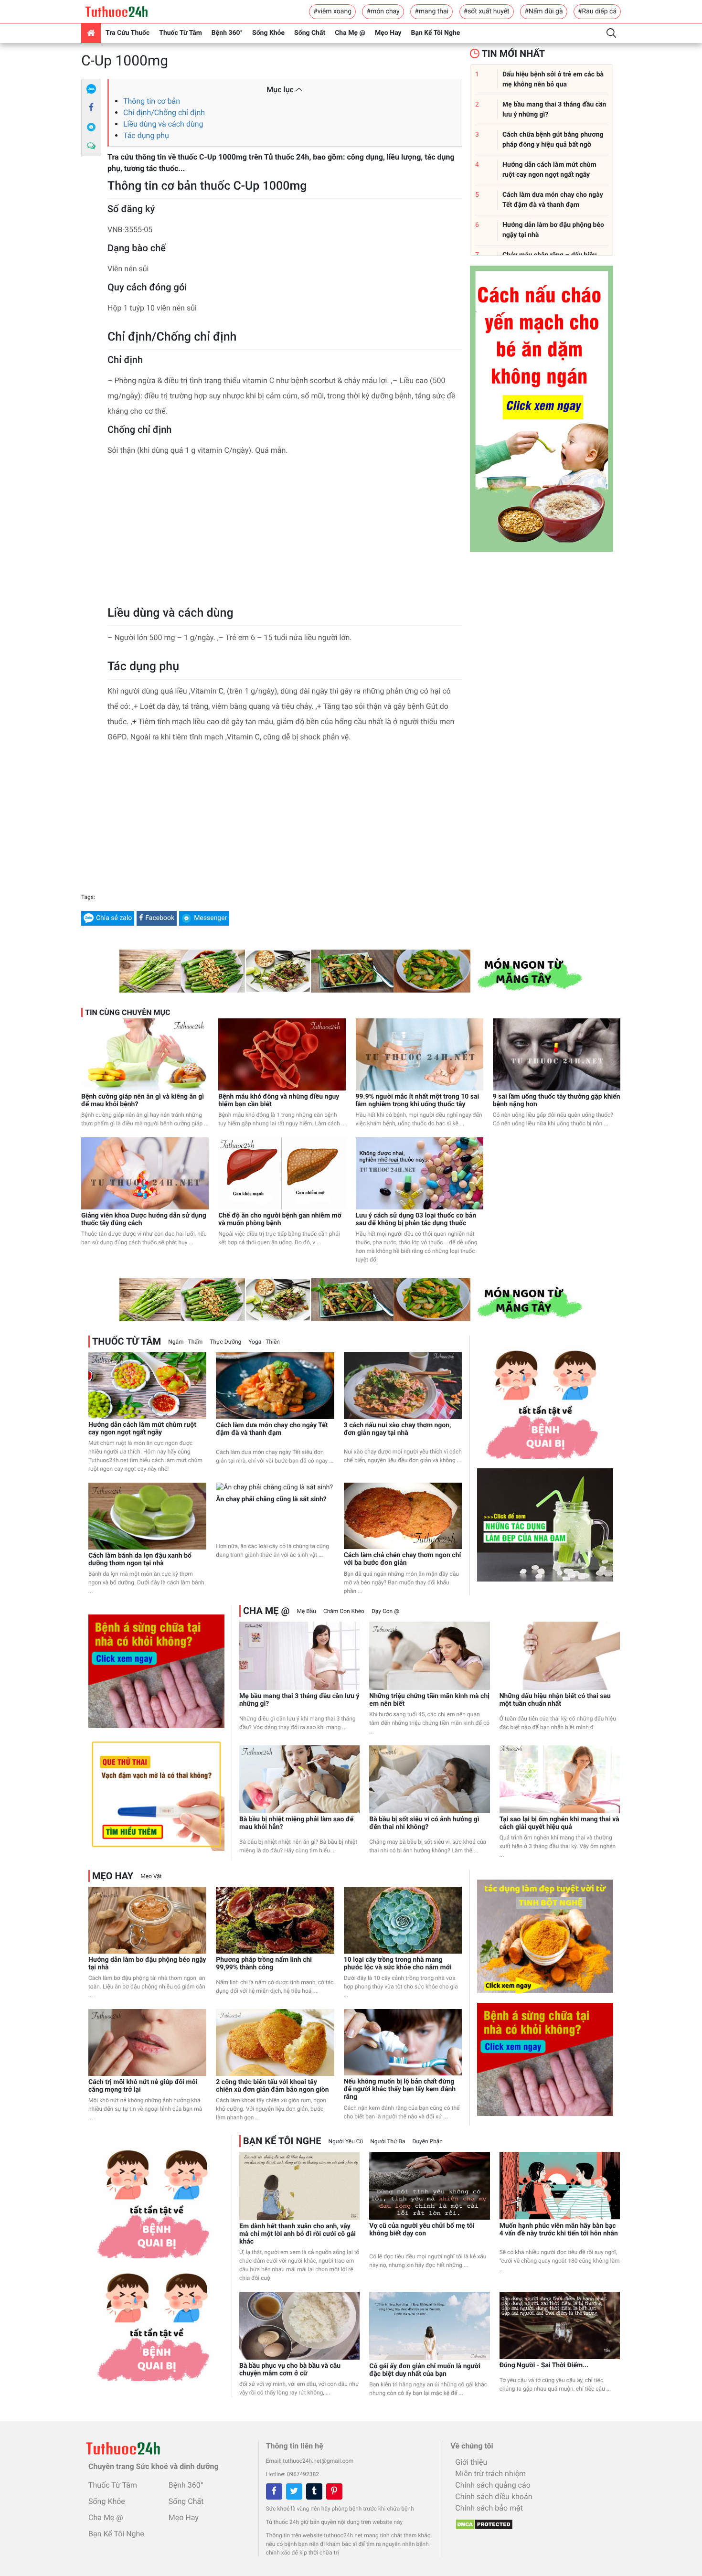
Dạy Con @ (385, 1611)
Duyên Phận (428, 2141)
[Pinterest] (334, 2491)
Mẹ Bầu (306, 1611)
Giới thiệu (471, 2462)
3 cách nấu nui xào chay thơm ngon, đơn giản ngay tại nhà (398, 1429)
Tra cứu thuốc (128, 33)
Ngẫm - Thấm (185, 1342)
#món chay (383, 11)
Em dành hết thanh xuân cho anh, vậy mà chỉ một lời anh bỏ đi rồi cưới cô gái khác (298, 2234)
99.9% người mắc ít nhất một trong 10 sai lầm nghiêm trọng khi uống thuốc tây (418, 1101)
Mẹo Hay (388, 33)
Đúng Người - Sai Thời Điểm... (544, 2365)
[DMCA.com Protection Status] (482, 2522)
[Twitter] (294, 2491)
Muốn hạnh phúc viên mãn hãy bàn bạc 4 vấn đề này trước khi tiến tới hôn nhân (559, 2230)
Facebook (160, 918)
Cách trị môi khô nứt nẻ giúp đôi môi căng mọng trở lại (143, 2086)
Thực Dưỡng (225, 1342)
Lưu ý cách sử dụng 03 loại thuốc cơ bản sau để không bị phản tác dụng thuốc (416, 1219)
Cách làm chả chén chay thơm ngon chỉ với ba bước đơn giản (403, 1559)
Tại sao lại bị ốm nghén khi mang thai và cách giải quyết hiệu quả (559, 1823)
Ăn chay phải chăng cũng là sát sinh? (271, 1499)
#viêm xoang (332, 11)
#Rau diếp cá (597, 11)
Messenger (210, 918)
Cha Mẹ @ (350, 33)
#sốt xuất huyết (487, 11)
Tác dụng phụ (146, 135)
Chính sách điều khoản (494, 2496)
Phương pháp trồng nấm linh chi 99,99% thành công (264, 1964)
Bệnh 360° (227, 33)
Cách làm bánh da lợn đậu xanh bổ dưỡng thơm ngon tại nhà (140, 1560)
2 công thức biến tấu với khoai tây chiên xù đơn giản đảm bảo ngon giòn (272, 2086)
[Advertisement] (285, 534)
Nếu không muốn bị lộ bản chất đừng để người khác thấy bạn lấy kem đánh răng (400, 2089)
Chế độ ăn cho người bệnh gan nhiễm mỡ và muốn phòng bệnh (280, 1219)
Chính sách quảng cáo (493, 2485)
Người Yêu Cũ (346, 2141)
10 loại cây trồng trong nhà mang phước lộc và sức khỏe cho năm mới (398, 1964)
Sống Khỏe (268, 33)
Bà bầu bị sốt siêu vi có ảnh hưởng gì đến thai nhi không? (424, 1823)
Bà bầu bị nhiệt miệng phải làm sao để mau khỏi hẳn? (296, 1823)
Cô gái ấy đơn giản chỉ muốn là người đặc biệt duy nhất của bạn (425, 2370)
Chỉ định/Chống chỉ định (164, 112)
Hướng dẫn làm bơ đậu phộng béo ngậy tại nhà (147, 1964)
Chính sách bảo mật (489, 2508)
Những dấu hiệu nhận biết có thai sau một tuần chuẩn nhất (555, 1700)
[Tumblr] (314, 2491)
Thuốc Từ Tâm (181, 33)
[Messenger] (91, 127)
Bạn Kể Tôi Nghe (436, 33)
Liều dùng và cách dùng (163, 124)
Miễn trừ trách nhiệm (490, 2474)
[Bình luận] (91, 146)
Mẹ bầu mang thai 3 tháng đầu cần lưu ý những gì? (299, 1700)
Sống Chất (310, 33)
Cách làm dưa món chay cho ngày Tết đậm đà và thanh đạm (272, 1429)
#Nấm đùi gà (543, 11)
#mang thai (431, 11)
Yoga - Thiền (264, 1342)
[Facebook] (91, 108)
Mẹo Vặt (151, 1876)
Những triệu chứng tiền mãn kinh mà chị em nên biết (429, 1700)
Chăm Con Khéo (344, 1611)
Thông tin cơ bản (152, 101)
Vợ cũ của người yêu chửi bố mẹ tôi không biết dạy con (422, 2230)
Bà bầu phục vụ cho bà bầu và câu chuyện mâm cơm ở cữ (290, 2370)
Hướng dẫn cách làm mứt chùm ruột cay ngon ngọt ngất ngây (142, 1429)
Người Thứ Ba (388, 2141)
